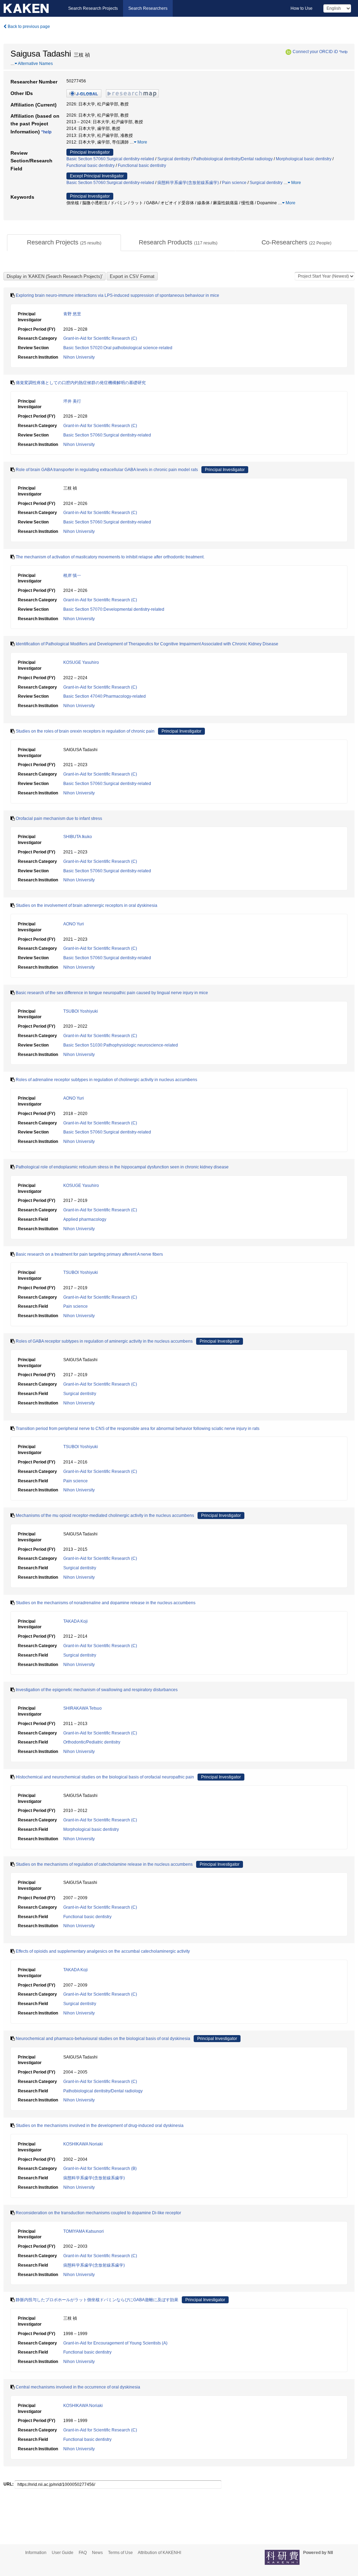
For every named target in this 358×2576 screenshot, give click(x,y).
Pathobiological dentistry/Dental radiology (233, 159)
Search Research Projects (93, 8)
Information (36, 2553)
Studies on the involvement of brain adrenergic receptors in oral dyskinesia (87, 905)
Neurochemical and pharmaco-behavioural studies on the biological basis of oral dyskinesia (103, 2039)
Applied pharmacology (85, 1219)
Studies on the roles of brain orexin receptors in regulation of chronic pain (85, 731)
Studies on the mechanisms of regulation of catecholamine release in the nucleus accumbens (104, 1864)
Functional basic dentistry (91, 166)
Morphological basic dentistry (304, 159)
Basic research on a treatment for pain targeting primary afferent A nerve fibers (89, 1254)
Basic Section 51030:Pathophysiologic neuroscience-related (121, 1045)
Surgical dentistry (174, 159)
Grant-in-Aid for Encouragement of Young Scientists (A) (115, 2343)
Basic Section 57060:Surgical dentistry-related (110, 159)
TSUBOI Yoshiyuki (81, 1011)
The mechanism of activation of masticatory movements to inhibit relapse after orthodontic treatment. (110, 557)
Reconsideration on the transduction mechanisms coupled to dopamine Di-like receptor (98, 2213)
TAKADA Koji (76, 1621)
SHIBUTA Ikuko (78, 837)
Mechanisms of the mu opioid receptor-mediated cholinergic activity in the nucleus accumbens (105, 1515)
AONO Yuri (74, 924)
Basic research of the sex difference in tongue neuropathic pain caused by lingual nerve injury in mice (112, 993)
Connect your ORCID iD (315, 52)
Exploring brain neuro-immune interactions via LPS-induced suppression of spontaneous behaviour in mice (117, 295)
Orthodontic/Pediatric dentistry (92, 1742)
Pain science (234, 183)
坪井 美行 (72, 401)
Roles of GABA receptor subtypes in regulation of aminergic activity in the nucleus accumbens (104, 1341)
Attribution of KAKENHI (159, 2553)
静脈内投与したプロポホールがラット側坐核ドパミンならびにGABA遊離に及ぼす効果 (97, 2300)
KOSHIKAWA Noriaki (83, 2144)
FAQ (83, 2553)
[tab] (64, 243)
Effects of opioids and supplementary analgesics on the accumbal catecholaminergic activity (103, 1951)
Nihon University (79, 357)
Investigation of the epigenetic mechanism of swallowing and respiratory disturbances (97, 1690)
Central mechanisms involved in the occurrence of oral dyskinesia (78, 2387)
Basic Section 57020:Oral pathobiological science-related (118, 348)
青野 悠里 (72, 314)
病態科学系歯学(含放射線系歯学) (188, 183)
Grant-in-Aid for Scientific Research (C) (100, 338)
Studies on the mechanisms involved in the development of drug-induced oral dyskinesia (100, 2126)
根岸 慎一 (72, 575)
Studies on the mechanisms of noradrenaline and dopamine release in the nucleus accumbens (106, 1603)
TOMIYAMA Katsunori (84, 2231)
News (97, 2553)
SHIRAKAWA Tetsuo (83, 1708)
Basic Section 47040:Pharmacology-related (105, 696)
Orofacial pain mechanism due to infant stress (59, 819)
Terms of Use (120, 2553)
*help (343, 52)
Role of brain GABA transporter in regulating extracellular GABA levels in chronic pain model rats (107, 470)
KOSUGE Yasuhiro (81, 662)
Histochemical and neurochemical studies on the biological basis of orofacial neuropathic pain (105, 1777)
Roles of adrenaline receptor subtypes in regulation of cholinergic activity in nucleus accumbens (106, 1080)
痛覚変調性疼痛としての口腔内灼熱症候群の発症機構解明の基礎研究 (81, 383)
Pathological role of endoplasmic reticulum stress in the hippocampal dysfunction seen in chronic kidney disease (122, 1167)
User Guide (63, 2553)
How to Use (302, 8)
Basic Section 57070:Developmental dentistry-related (114, 609)
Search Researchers (148, 8)
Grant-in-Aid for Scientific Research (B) (100, 2168)
